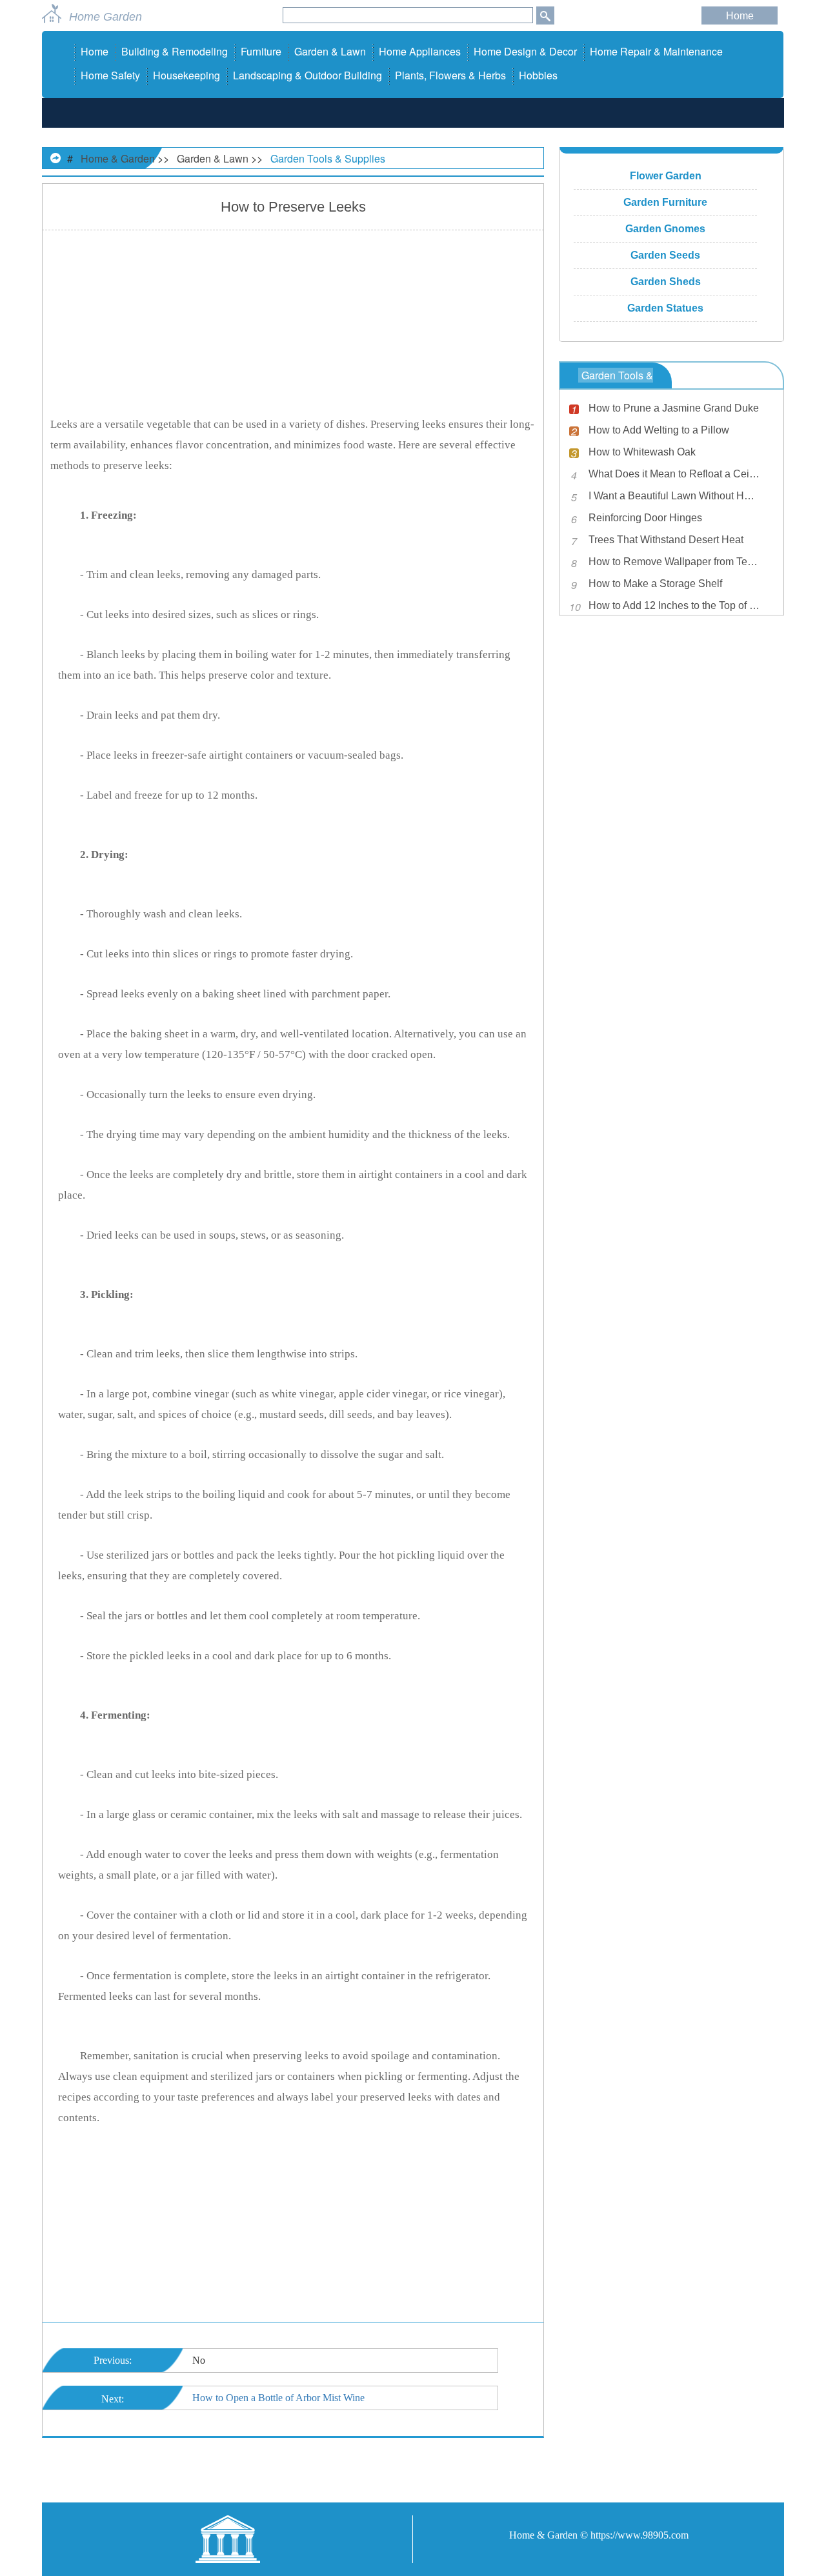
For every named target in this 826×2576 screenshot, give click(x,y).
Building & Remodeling (175, 51)
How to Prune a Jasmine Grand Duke (674, 408)
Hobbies (538, 75)
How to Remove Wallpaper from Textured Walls (674, 562)
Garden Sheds (666, 282)
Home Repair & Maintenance (656, 51)
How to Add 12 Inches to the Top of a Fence (674, 605)
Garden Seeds (665, 255)
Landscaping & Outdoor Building (307, 75)
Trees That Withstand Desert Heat (666, 540)
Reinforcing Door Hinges (645, 518)
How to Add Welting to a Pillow (659, 430)
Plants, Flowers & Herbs (450, 75)
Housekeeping (186, 75)
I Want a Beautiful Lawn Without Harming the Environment (674, 496)
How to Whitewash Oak (642, 452)
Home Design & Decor (525, 51)
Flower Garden (666, 176)
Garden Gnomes (665, 229)
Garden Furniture (665, 202)
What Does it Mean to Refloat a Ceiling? (674, 474)
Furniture (261, 51)
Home (740, 16)
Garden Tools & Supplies (328, 158)
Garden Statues (665, 308)
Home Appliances (420, 51)
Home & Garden (118, 158)
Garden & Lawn (330, 51)
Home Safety (110, 75)
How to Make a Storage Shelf (655, 584)
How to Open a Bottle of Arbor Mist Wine (278, 2398)
